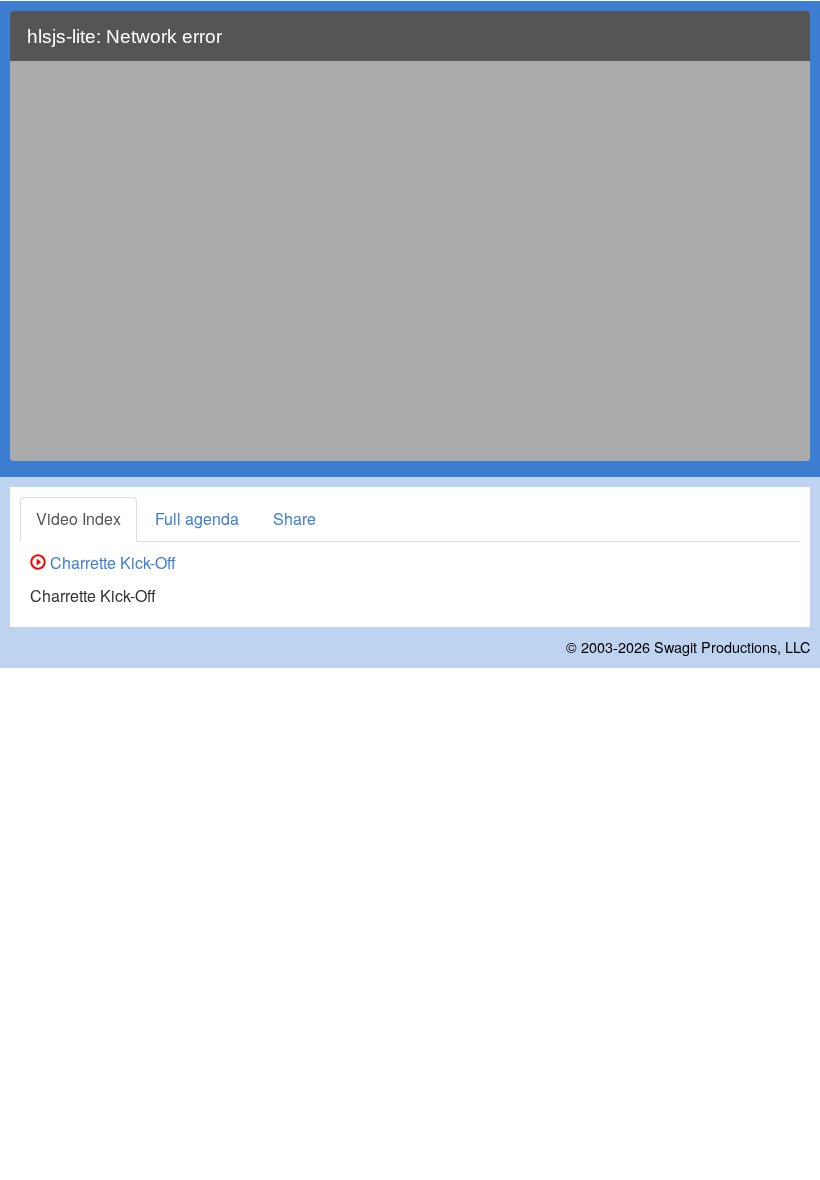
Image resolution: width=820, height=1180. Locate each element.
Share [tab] (294, 518)
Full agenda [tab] (197, 518)
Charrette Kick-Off (111, 562)
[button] (782, 44)
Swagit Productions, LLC (732, 646)
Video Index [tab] (78, 518)
